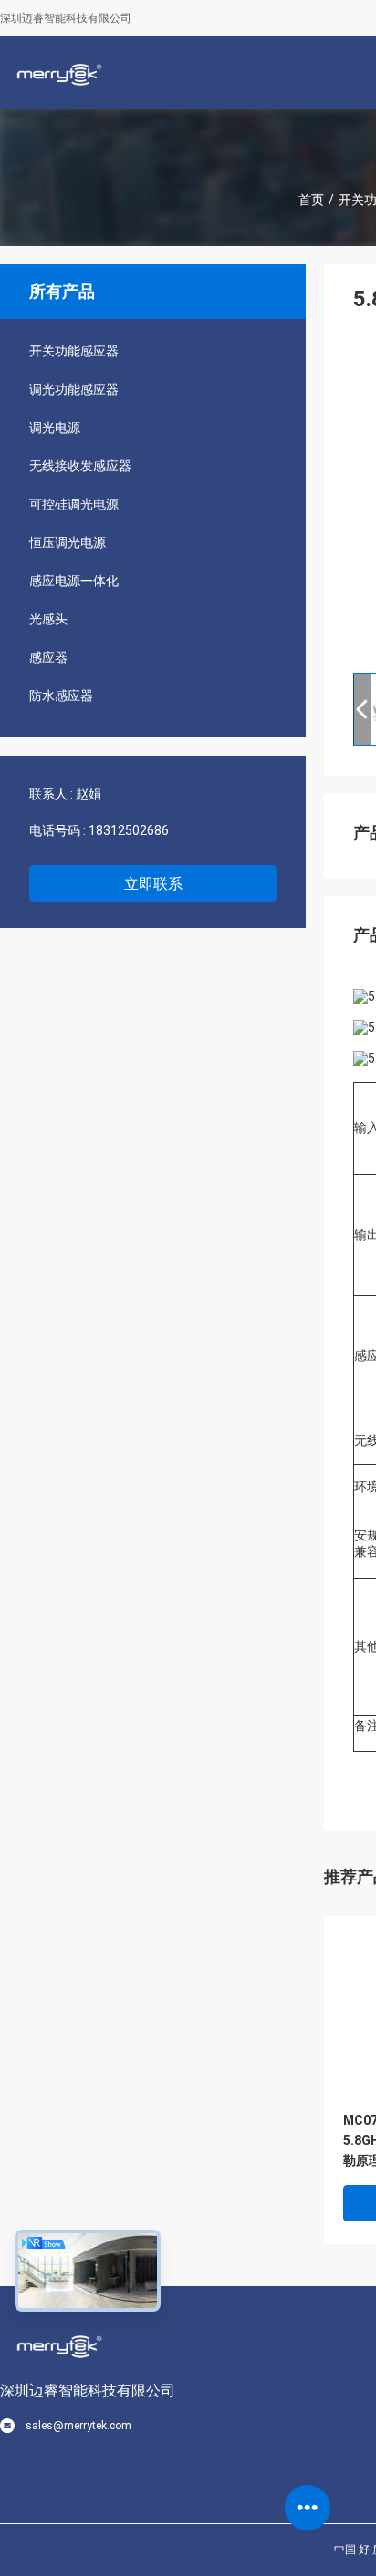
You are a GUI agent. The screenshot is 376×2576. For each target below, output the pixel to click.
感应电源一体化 (74, 581)
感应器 (48, 657)
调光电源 (55, 428)
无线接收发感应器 (80, 466)
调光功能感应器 (74, 389)
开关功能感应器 (74, 351)
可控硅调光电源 (74, 504)
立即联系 (153, 884)
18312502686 (129, 830)
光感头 (48, 619)
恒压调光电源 (68, 542)
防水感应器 (61, 696)
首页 (311, 200)
